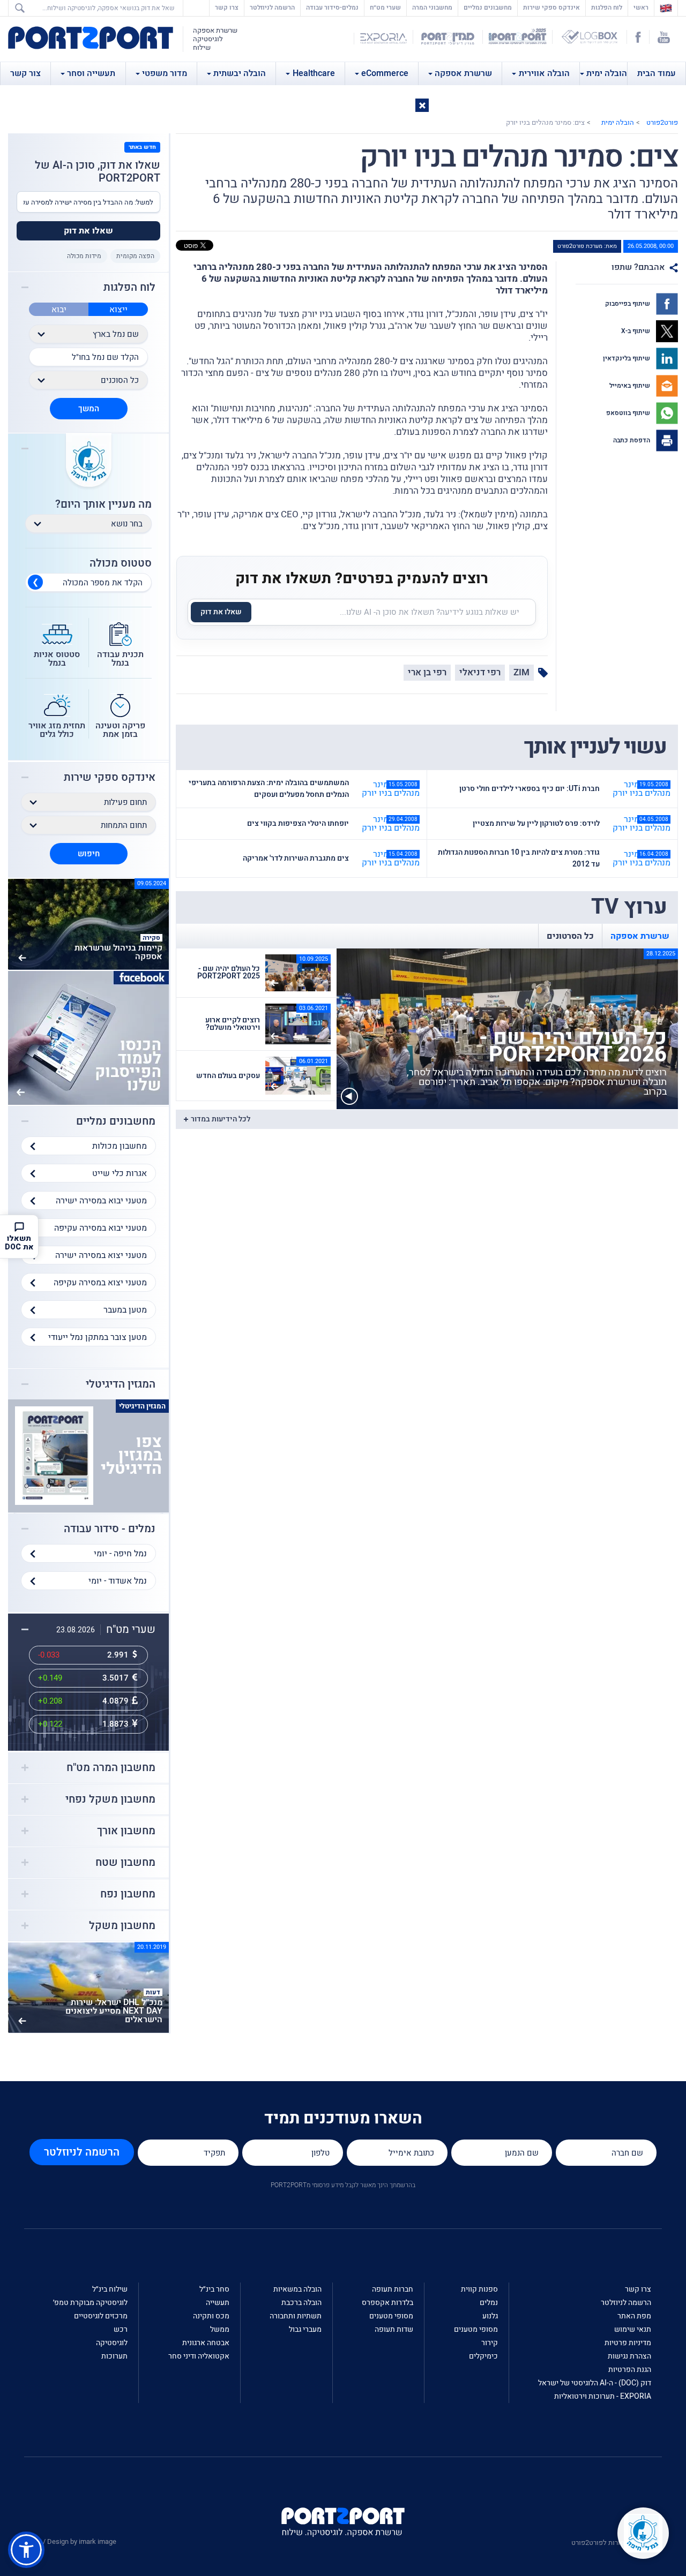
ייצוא (118, 310)
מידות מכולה (84, 256)
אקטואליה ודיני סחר (199, 2356)
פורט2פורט (662, 122)
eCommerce (385, 73)
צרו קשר (227, 7)
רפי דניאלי (480, 672)
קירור (490, 2343)
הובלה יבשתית (240, 73)
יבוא (59, 310)
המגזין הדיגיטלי (121, 1384)
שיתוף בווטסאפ (629, 413)
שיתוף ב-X (636, 331)
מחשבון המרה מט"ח (111, 1768)
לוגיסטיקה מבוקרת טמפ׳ (90, 2303)
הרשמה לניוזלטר (272, 7)
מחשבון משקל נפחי (110, 1799)
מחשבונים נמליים (488, 7)
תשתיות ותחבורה (296, 2316)
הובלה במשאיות (297, 2289)
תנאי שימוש (633, 2329)
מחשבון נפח (128, 1894)
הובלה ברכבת (301, 2303)
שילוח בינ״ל (110, 2289)
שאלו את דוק (221, 612)
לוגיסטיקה (112, 2343)
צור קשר (25, 73)
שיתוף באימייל (631, 386)
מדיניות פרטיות (628, 2343)
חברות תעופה (393, 2289)
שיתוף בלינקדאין (627, 358)
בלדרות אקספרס (387, 2303)
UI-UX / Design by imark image (70, 2541)
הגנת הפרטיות (630, 2370)
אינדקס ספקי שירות (551, 7)
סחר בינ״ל (214, 2289)
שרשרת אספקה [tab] (640, 936)
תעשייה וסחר (91, 73)
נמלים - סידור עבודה (110, 1529)
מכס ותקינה (211, 2316)
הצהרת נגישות (629, 2356)
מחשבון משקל (122, 1926)
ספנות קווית (479, 2289)
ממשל (220, 2329)
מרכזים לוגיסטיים (101, 2316)
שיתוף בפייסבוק (628, 304)
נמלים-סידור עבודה (332, 7)
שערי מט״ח (385, 7)
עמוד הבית (657, 73)
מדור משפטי (165, 73)
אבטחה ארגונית (206, 2343)
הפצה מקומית (135, 256)
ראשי (638, 7)
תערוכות (114, 2356)
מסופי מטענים (476, 2329)
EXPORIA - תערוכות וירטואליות (603, 2396)
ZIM (521, 672)
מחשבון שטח (125, 1863)
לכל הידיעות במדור (221, 1119)
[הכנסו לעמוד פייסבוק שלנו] (88, 1037)
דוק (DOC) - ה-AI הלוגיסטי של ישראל (595, 2383)
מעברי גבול (305, 2329)
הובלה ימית (607, 73)
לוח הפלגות (607, 7)
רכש (121, 2329)
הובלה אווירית (544, 73)
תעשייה (218, 2303)
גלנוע (490, 2316)
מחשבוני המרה (432, 7)
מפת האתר (634, 2316)
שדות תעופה (394, 2329)
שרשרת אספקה (463, 73)
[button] (422, 105)
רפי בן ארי (427, 672)
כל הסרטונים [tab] (570, 936)
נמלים (489, 2303)
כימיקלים (483, 2356)
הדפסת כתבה (632, 440)
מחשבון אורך (126, 1831)
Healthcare (314, 73)
